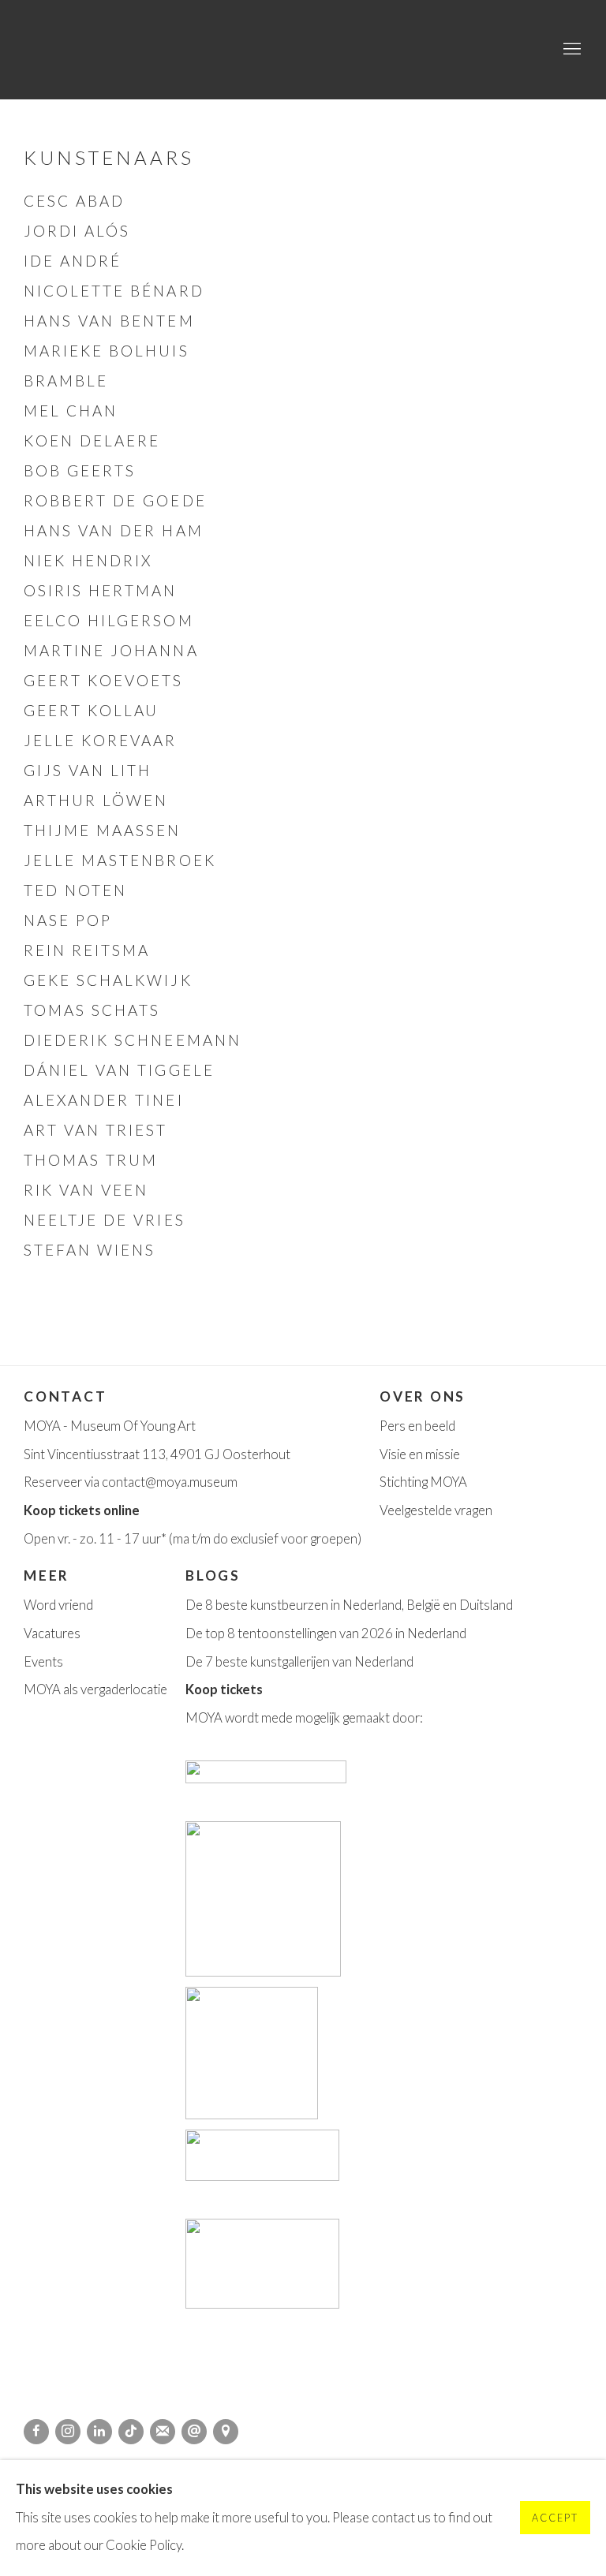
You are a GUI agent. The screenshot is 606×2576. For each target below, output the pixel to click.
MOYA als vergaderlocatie (95, 1689)
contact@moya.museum (170, 1482)
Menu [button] (570, 50)
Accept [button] (555, 2519)
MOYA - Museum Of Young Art (110, 1426)
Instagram (68, 2432)
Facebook (36, 2432)
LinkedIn (99, 2432)
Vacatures (52, 1633)
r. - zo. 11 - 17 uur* (116, 1539)
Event (40, 1662)
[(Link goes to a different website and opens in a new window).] (267, 1779)
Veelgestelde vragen (436, 1510)
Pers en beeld (417, 1426)
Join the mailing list (163, 2432)
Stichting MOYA (423, 1482)
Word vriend (58, 1605)
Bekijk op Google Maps (226, 2432)
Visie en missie (420, 1454)
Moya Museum (103, 50)
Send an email (194, 2432)
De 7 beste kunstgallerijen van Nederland (299, 1662)
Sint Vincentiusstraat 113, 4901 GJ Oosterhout (157, 1454)
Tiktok (131, 2432)
